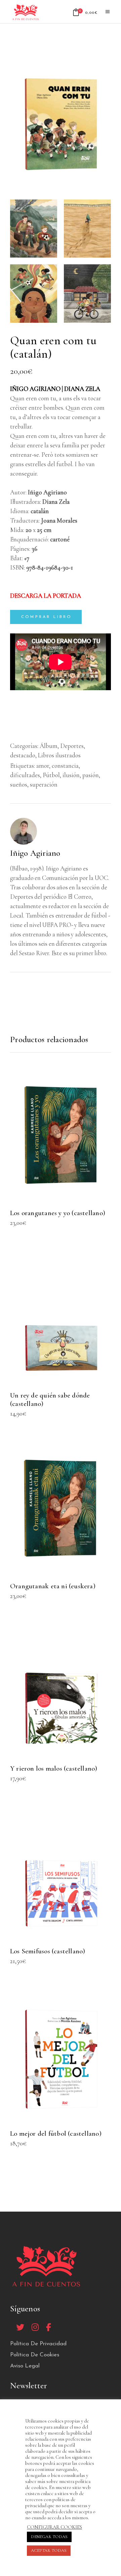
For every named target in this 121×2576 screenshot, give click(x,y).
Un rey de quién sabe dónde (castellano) (50, 1400)
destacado (23, 755)
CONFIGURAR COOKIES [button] (54, 2527)
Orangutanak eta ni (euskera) (53, 1586)
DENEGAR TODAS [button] (49, 2537)
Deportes (72, 746)
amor (43, 766)
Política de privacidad (38, 2344)
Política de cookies (35, 2355)
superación (44, 784)
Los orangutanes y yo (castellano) (58, 1213)
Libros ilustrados (59, 755)
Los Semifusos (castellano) (48, 1951)
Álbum (49, 746)
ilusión (71, 775)
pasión (91, 775)
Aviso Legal (25, 2366)
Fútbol (51, 775)
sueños (19, 784)
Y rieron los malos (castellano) (54, 1768)
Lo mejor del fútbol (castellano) (56, 2134)
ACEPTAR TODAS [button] (49, 2550)
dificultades (25, 775)
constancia (65, 766)
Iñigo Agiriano (35, 853)
